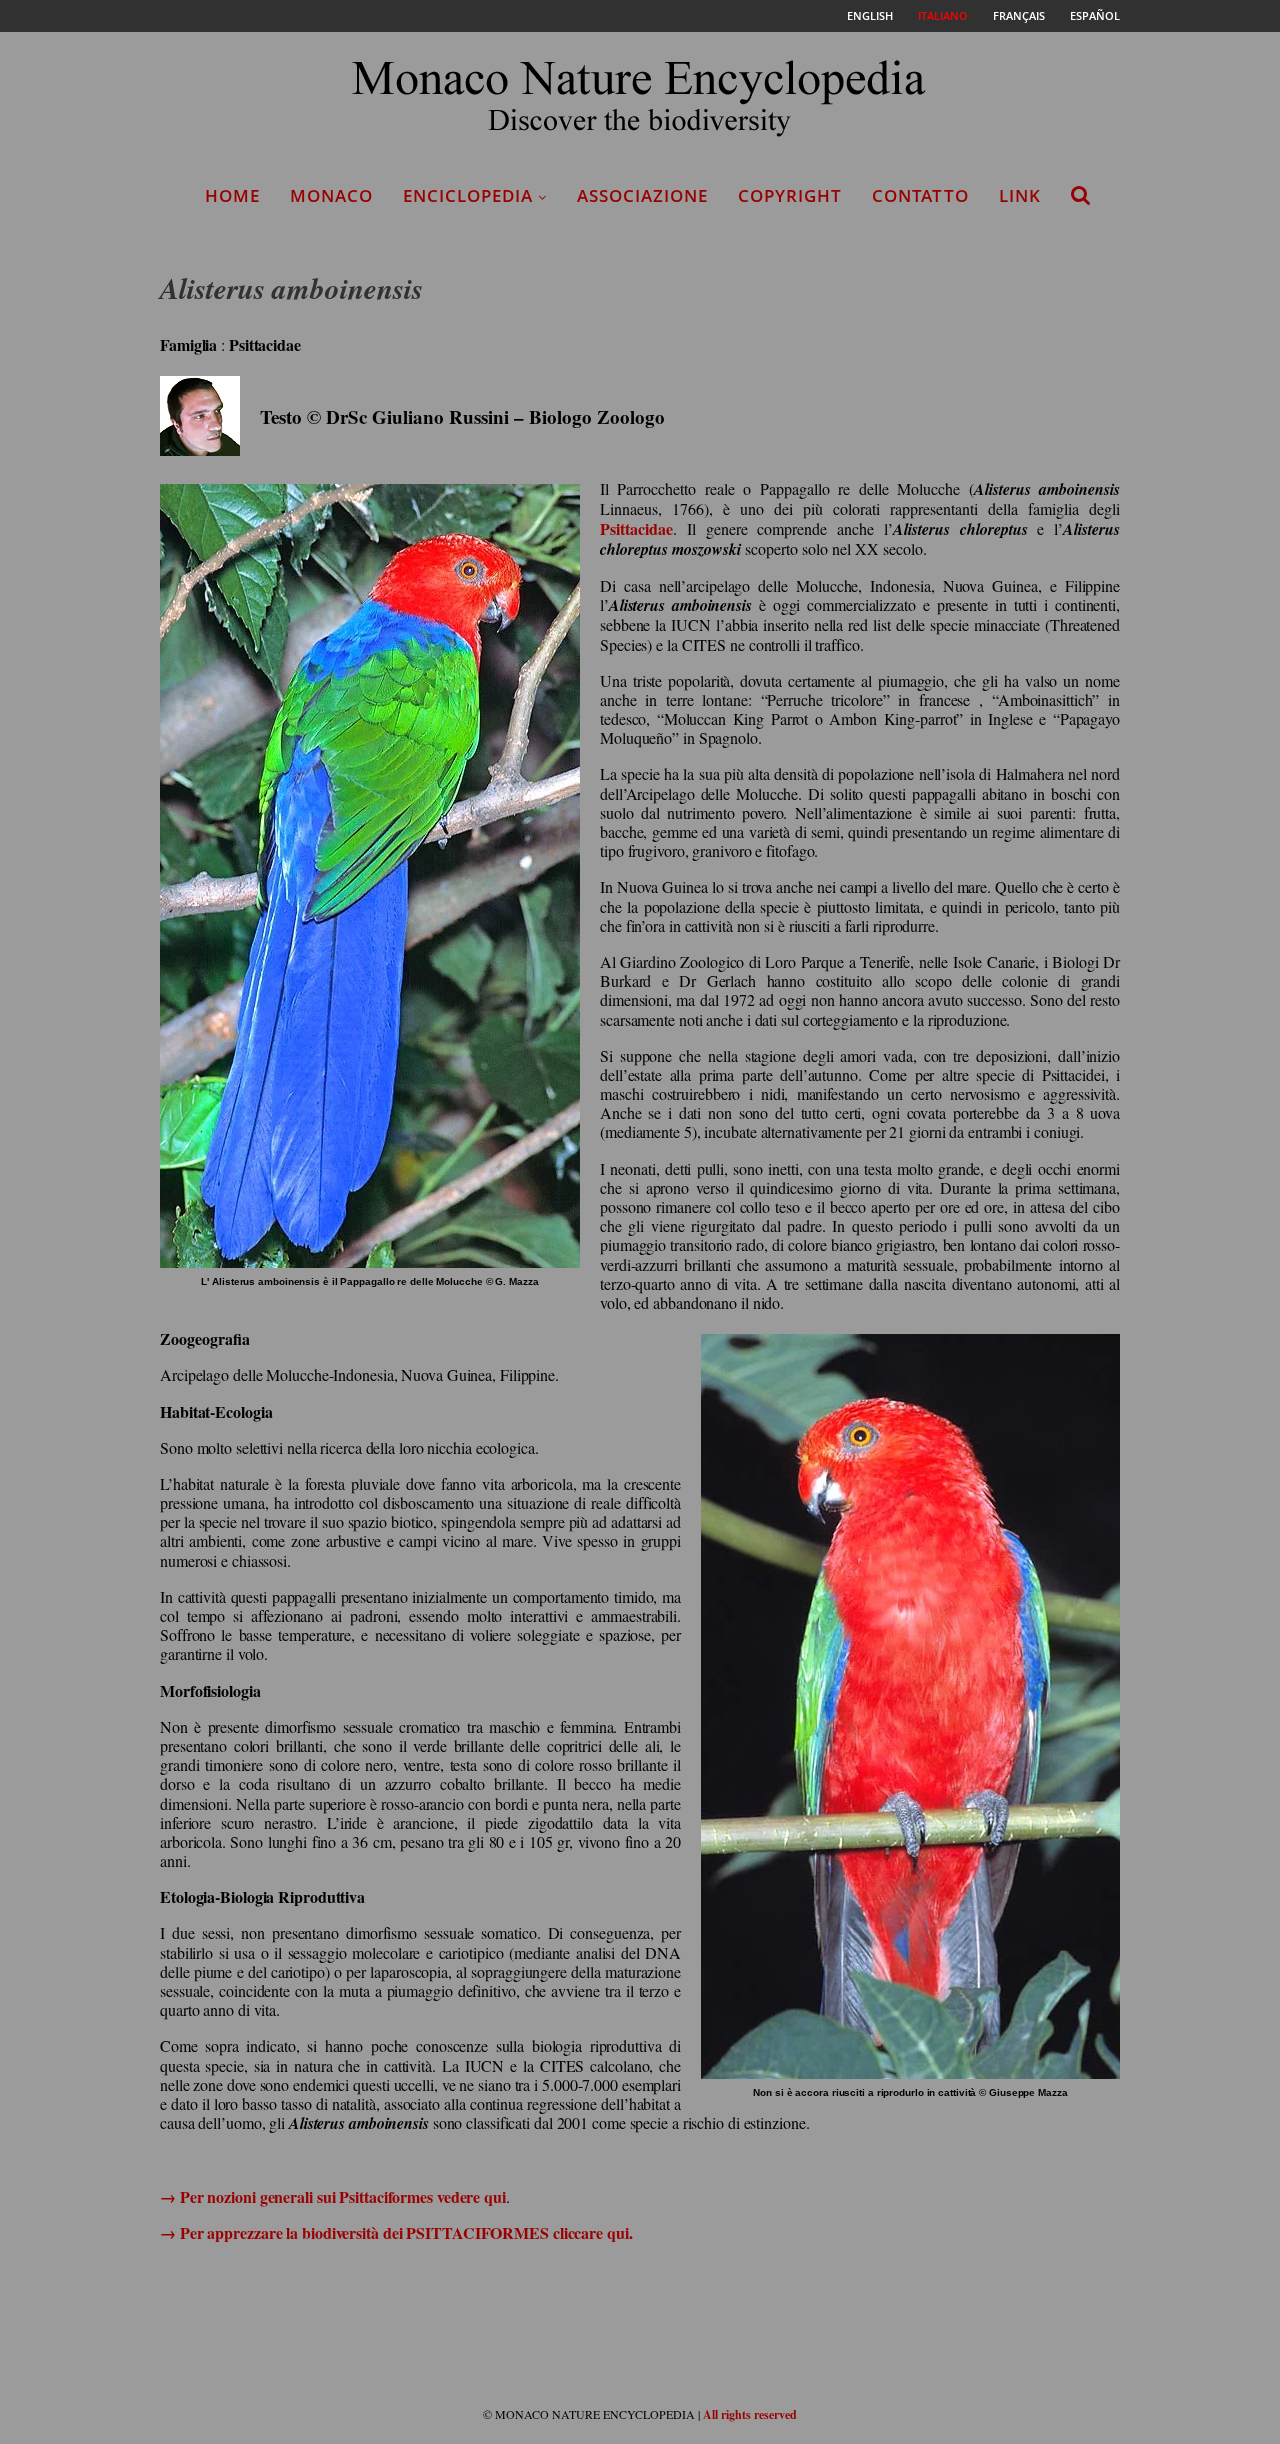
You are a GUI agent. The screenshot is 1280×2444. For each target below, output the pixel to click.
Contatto (920, 195)
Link (1020, 195)
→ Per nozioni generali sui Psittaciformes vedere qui (333, 2196)
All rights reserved (750, 2414)
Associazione (642, 195)
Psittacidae (636, 528)
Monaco (331, 195)
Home (232, 195)
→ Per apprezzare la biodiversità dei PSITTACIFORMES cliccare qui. (396, 2232)
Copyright (790, 195)
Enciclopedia (468, 195)
